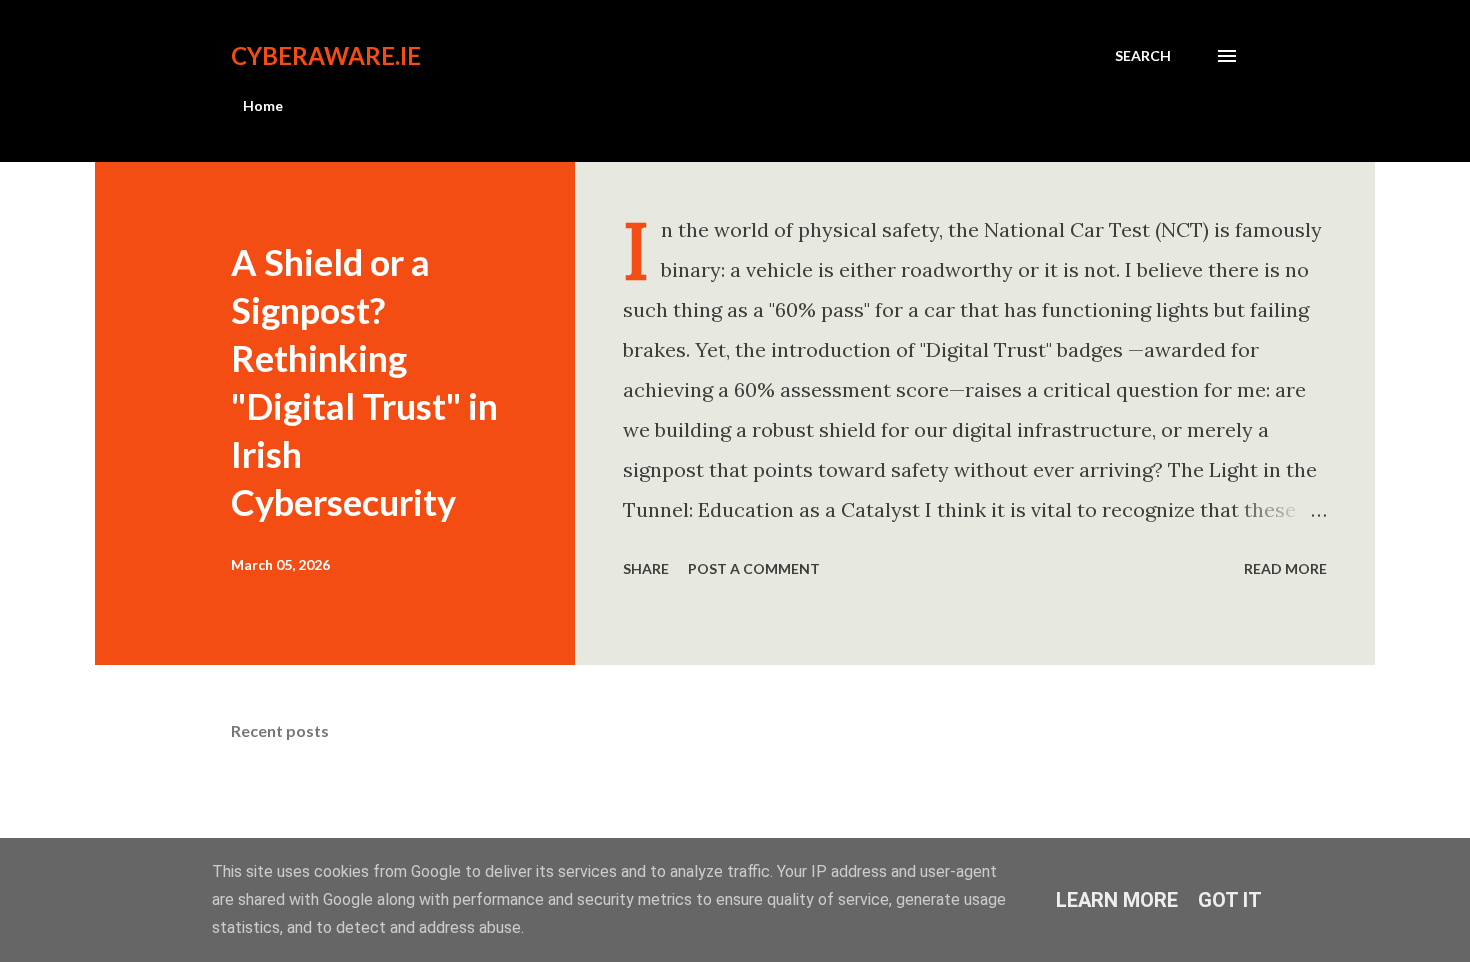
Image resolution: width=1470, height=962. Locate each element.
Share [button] (646, 568)
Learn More (1117, 900)
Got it (1230, 900)
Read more (1285, 568)
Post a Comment (754, 568)
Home (263, 105)
